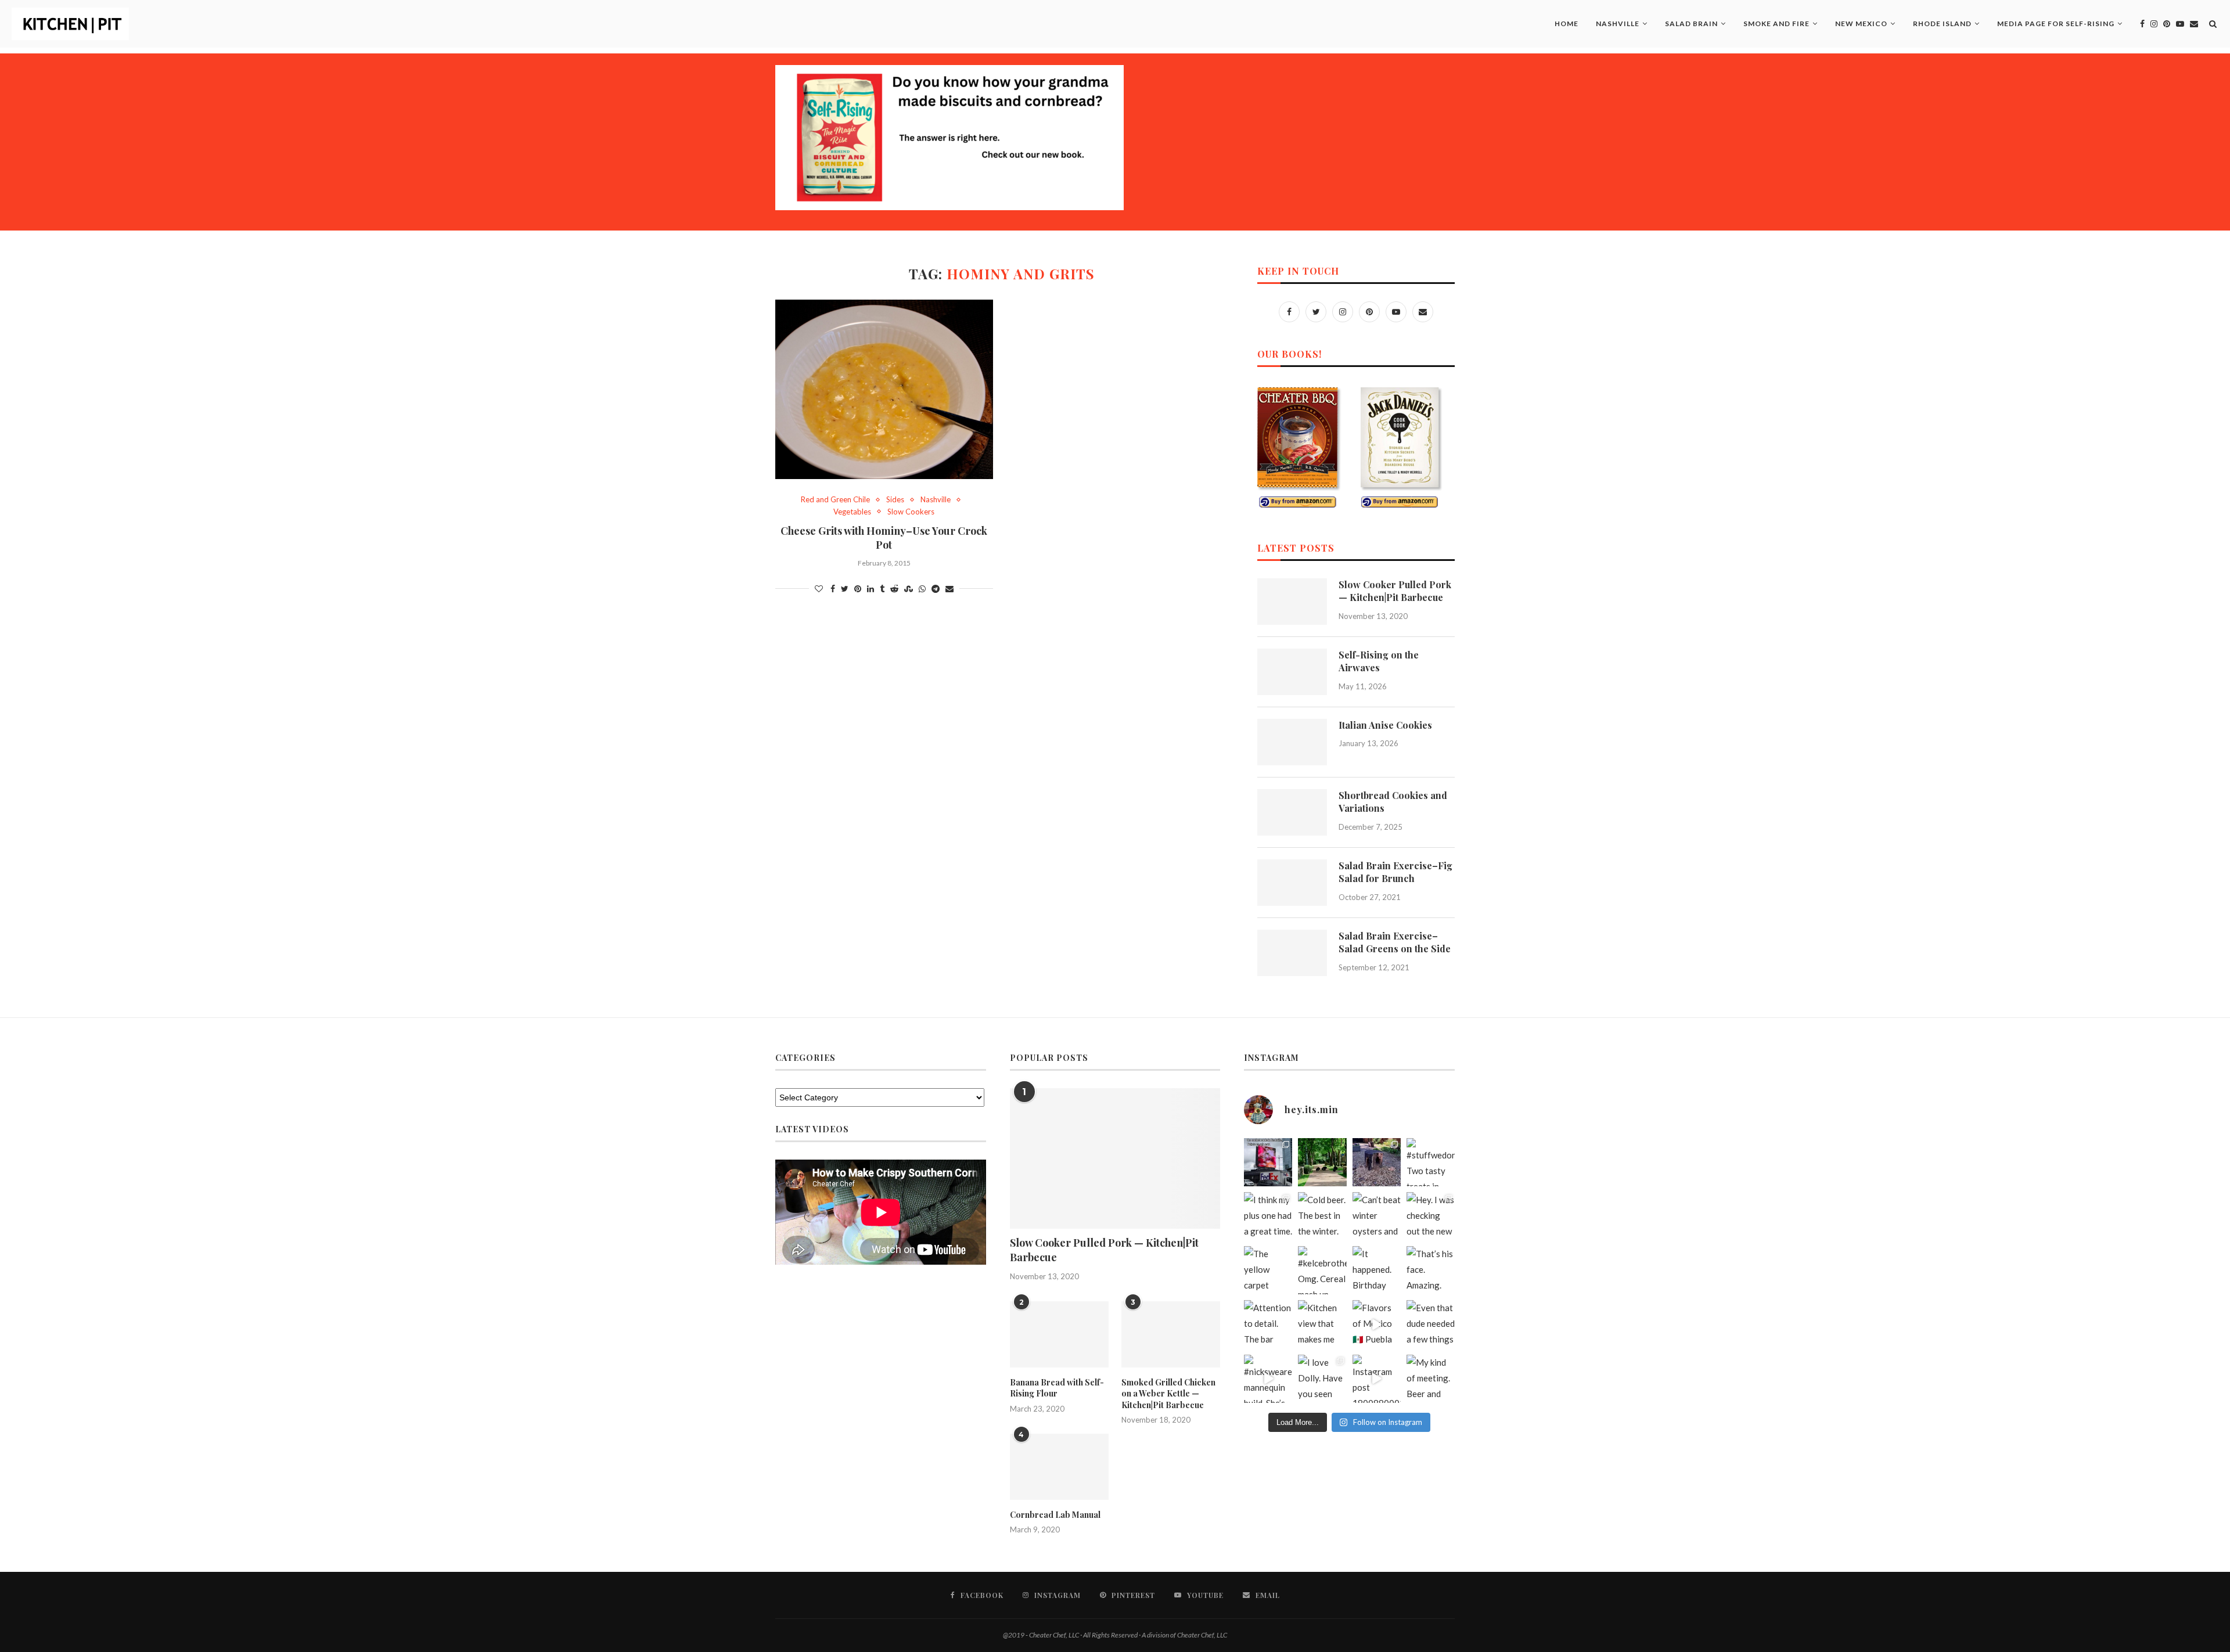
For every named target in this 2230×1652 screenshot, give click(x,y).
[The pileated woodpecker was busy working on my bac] (1377, 1162)
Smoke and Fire (1776, 24)
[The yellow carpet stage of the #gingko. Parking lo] (1268, 1270)
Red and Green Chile (835, 500)
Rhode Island (1942, 24)
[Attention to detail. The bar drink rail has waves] (1268, 1324)
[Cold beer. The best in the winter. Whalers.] (1322, 1216)
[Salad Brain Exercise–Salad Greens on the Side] (1292, 953)
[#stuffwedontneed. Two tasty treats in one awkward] (1431, 1162)
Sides (895, 500)
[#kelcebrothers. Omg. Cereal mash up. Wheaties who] (1322, 1270)
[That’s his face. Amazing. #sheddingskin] (1431, 1270)
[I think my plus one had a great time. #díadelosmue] (1268, 1216)
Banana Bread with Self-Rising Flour (1057, 1388)
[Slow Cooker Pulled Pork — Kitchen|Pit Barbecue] (1292, 602)
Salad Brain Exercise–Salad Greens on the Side (1395, 942)
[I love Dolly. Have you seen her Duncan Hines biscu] (1322, 1379)
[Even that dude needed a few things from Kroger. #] (1431, 1324)
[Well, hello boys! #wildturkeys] (1322, 1162)
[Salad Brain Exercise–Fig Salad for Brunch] (1292, 883)
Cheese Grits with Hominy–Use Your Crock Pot (884, 538)
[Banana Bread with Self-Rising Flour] (1059, 1334)
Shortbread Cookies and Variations (1393, 802)
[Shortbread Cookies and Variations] (1292, 812)
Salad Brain (1691, 24)
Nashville (1618, 24)
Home (1567, 24)
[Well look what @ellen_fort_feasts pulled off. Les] (1268, 1162)
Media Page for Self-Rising (2056, 24)
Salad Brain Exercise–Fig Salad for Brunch (1395, 872)
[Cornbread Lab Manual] (1059, 1467)
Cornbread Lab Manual (1055, 1515)
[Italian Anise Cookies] (1292, 742)
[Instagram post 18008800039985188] (1377, 1379)
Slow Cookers (911, 512)
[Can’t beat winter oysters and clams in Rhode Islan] (1377, 1216)
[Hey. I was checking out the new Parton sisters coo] (1431, 1216)
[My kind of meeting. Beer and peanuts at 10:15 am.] (1431, 1379)
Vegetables (852, 512)
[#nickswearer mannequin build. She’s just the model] (1268, 1379)
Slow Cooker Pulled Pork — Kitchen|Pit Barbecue (1395, 591)
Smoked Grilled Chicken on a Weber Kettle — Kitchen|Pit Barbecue (1168, 1394)
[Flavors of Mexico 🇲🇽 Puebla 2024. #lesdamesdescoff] (1377, 1324)
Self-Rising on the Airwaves (1379, 661)
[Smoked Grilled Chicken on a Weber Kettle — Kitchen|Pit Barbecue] (1171, 1334)
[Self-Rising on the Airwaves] (1292, 672)
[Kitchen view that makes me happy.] (1322, 1324)
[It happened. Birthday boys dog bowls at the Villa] (1377, 1270)
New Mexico (1861, 24)
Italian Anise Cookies (1385, 725)
